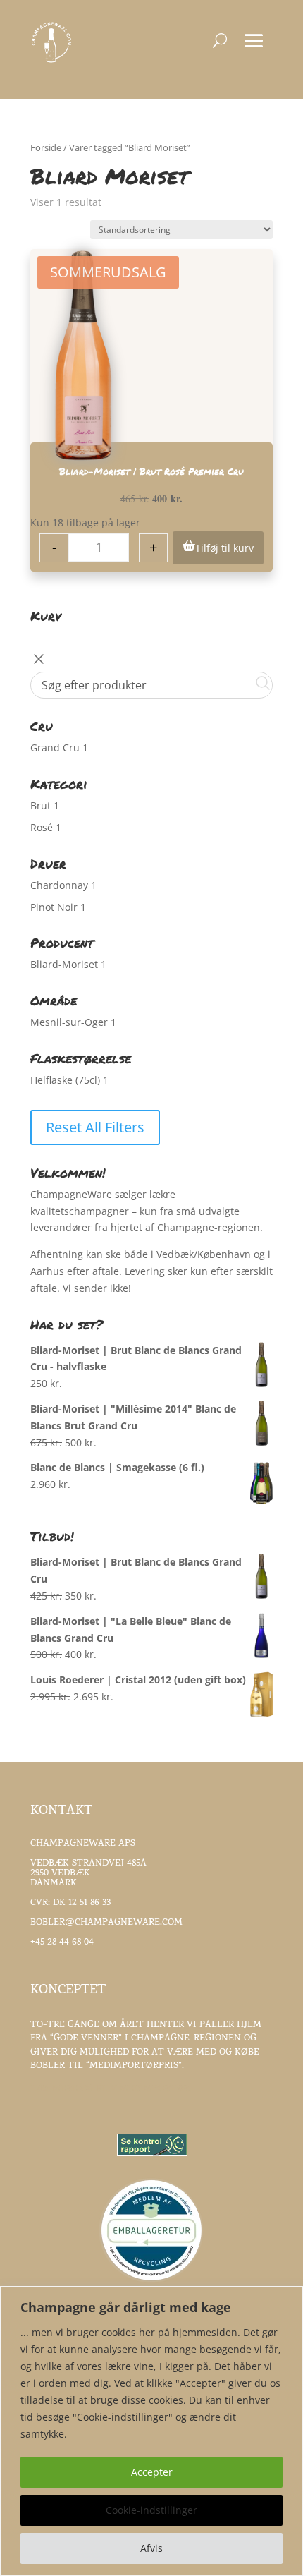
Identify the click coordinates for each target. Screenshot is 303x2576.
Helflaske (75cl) (65, 1080)
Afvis (151, 2548)
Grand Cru (55, 748)
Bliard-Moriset (64, 964)
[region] (151, 2431)
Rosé (42, 827)
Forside (46, 147)
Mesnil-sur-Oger (69, 1022)
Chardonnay (59, 885)
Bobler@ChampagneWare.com (106, 1923)
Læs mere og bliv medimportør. (111, 2090)
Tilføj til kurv (224, 548)
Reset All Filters (95, 1127)
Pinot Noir (54, 907)
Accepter (152, 2472)
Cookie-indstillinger (151, 2510)
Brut (41, 805)
